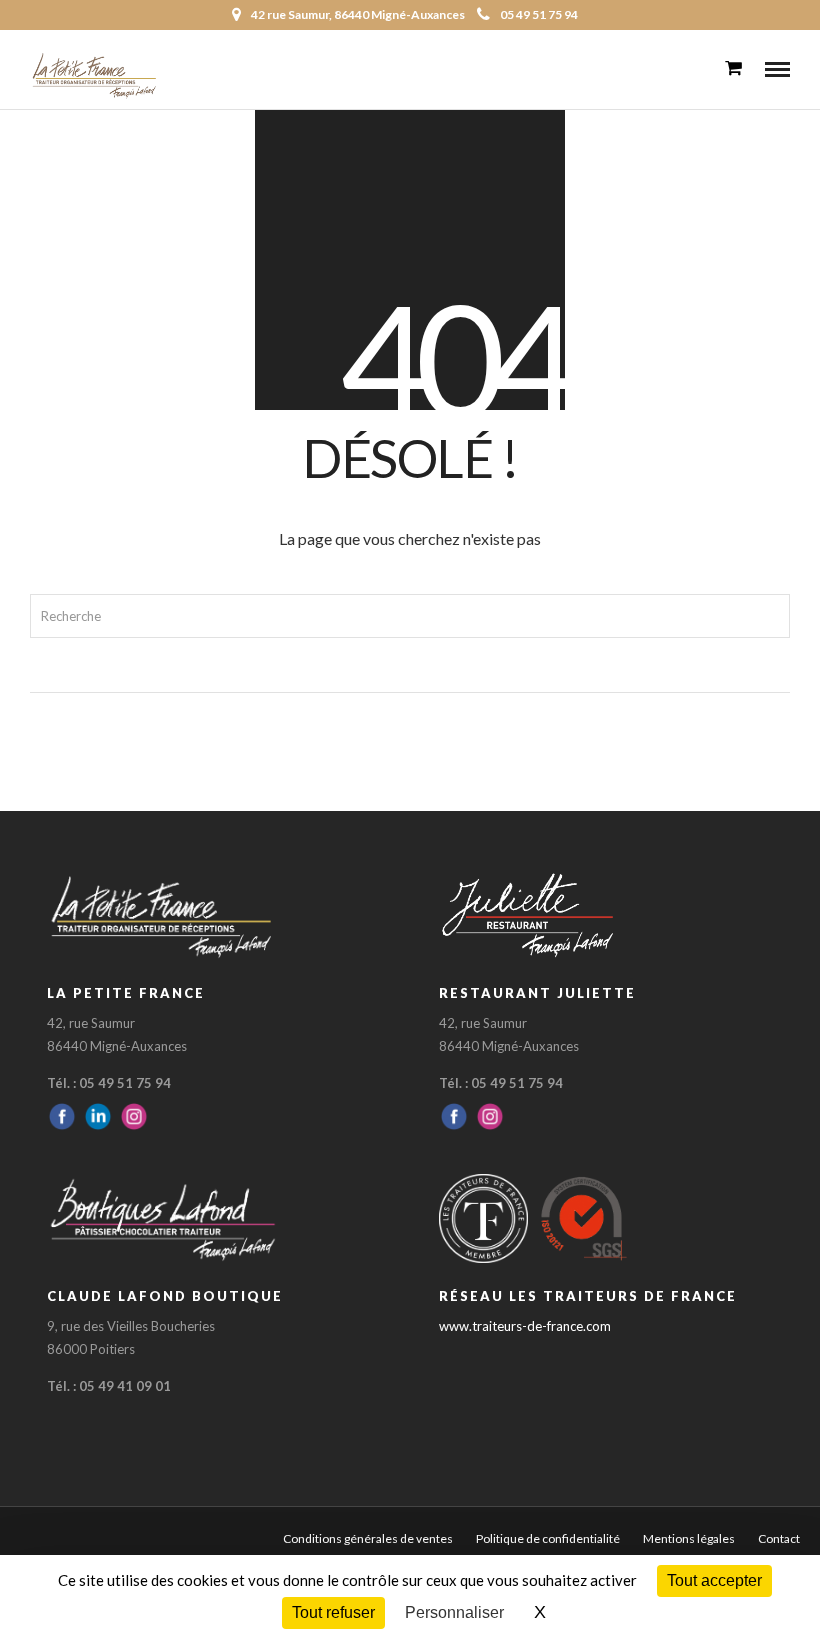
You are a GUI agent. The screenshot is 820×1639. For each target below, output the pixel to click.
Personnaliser (454, 1612)
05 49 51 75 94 (539, 14)
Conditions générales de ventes (368, 1538)
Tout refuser (333, 1612)
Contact (779, 1538)
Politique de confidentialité (548, 1538)
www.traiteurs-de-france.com (525, 1326)
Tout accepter (714, 1580)
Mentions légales (689, 1538)
